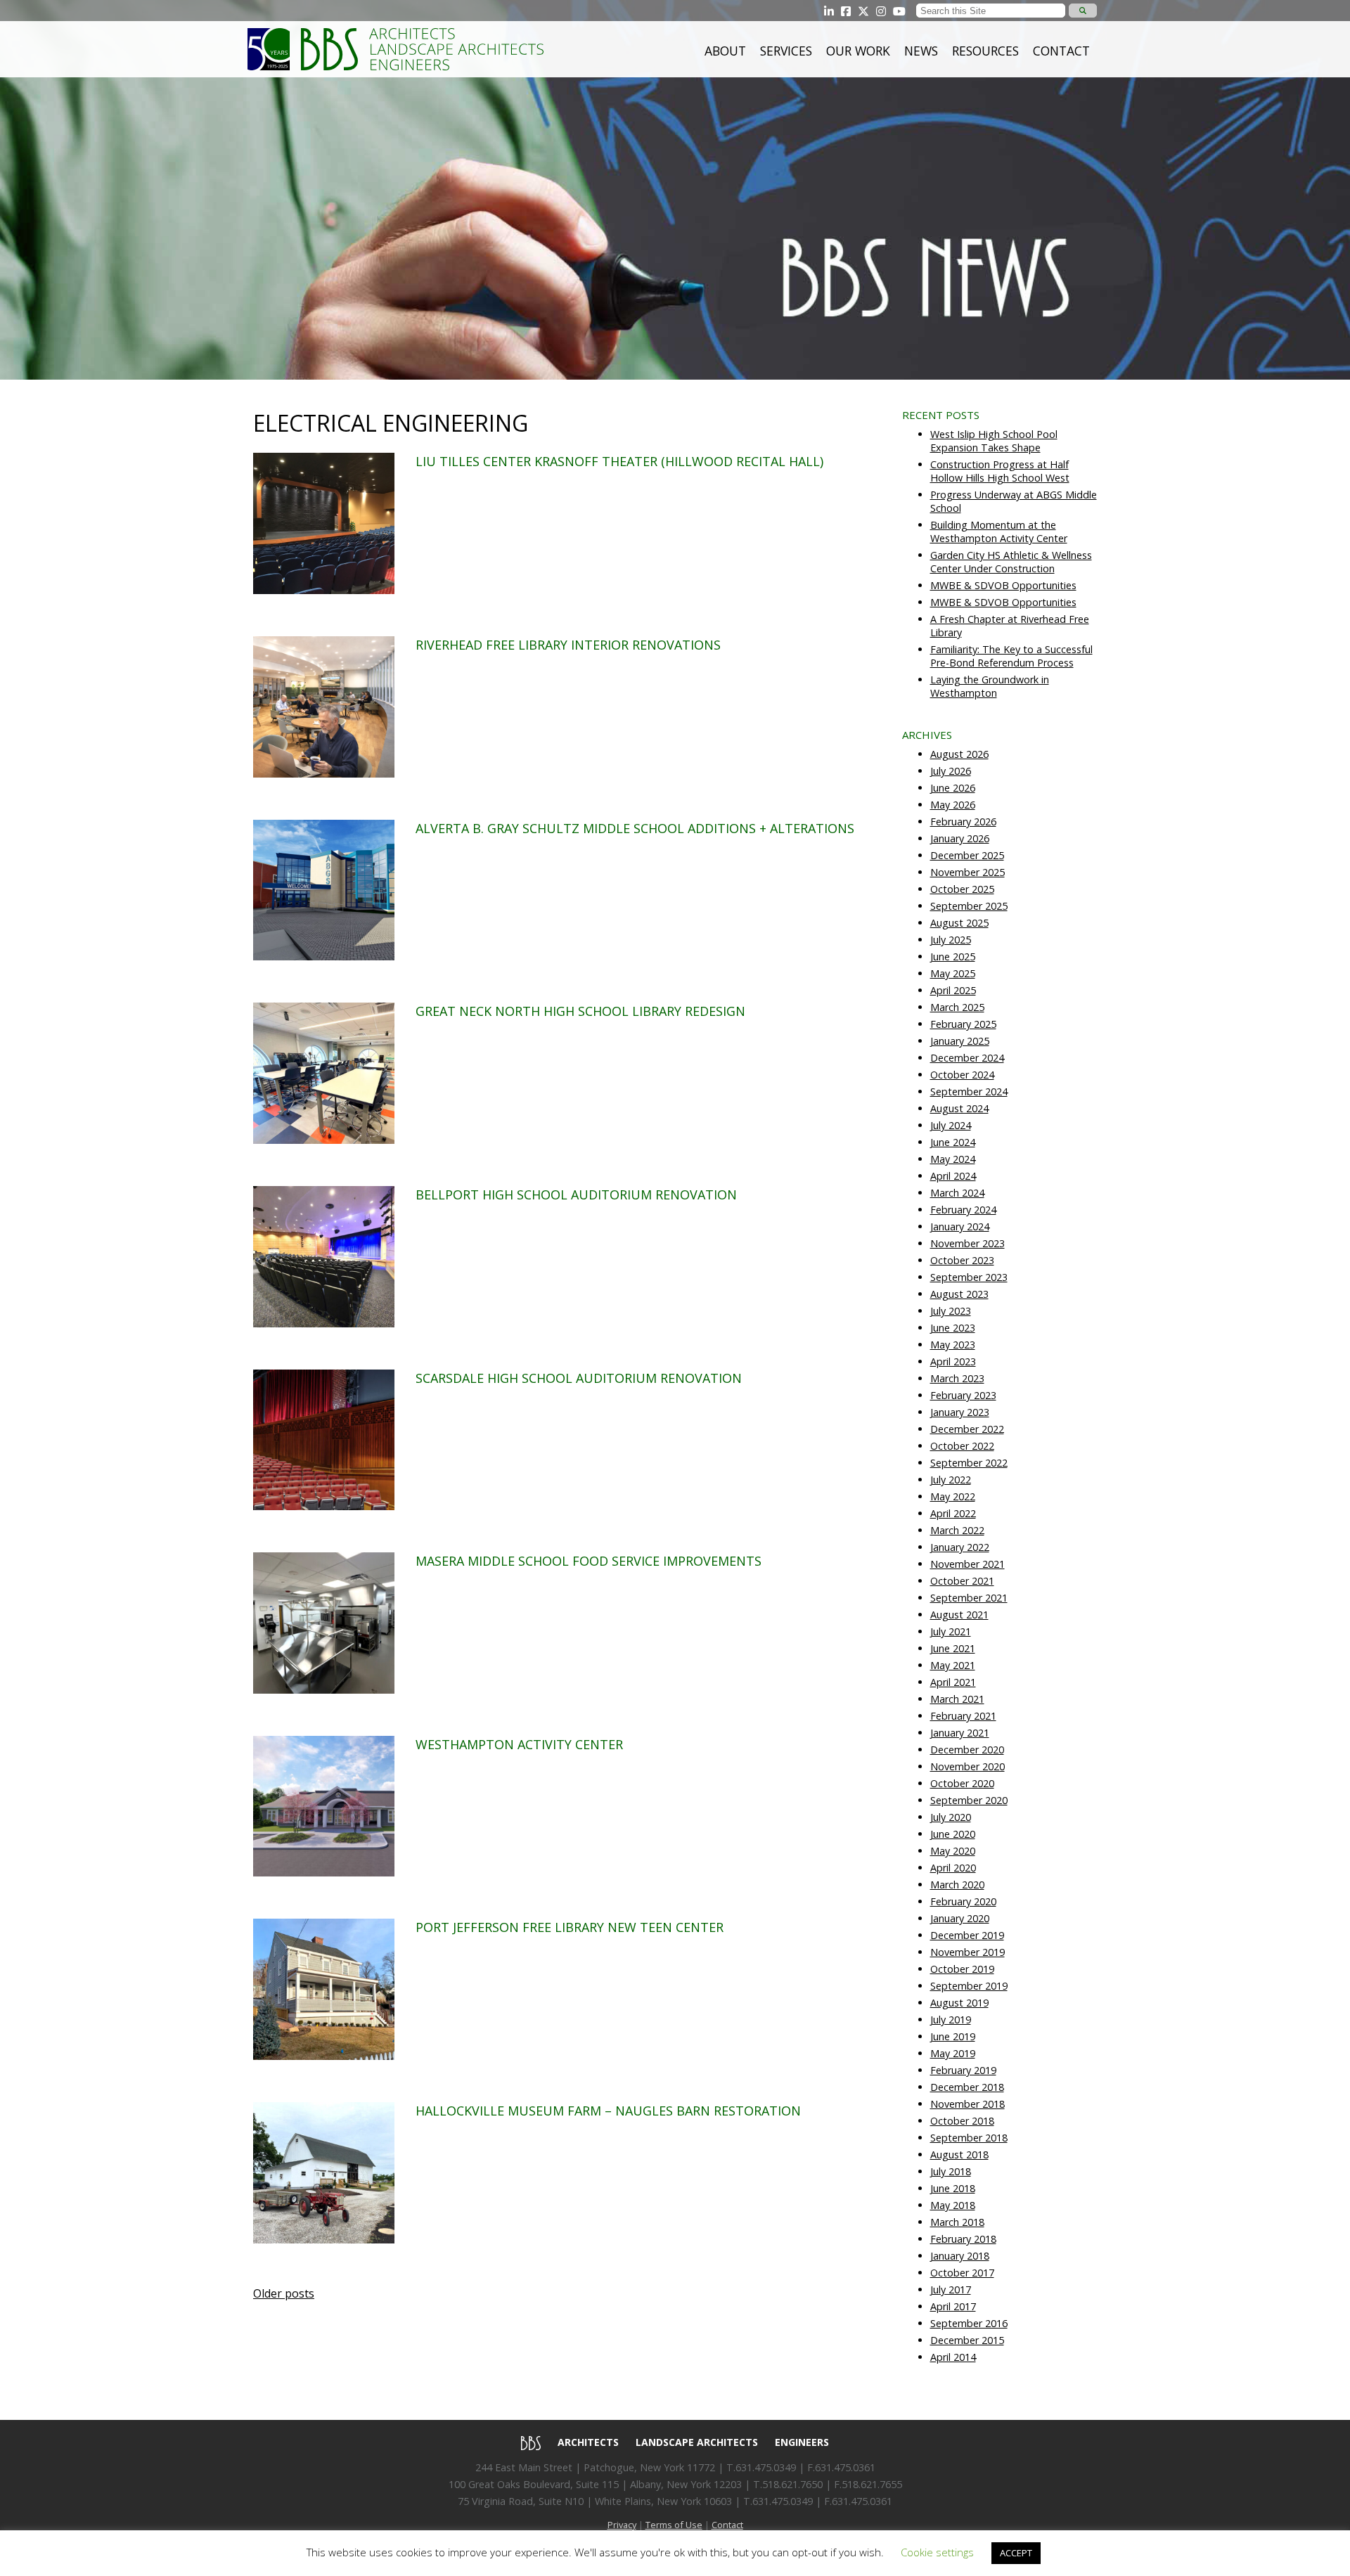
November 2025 (967, 872)
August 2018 (959, 2155)
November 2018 (967, 2104)
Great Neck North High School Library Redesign (580, 1011)
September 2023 (969, 1277)
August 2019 (959, 2003)
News (921, 51)
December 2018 (967, 2087)
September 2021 (969, 1598)
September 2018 (969, 2138)
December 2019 (967, 1935)
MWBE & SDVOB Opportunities (1003, 585)
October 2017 (962, 2273)
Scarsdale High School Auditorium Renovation (579, 1378)
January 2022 (960, 1547)
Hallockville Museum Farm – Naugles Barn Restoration (608, 2111)
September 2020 (969, 1800)
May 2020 (953, 1851)
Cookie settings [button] (937, 2552)
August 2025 (959, 923)
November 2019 (967, 1952)
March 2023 (957, 1378)
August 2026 (959, 754)
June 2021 (953, 1648)
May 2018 (953, 2205)
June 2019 (953, 2036)
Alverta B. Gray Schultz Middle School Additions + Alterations (635, 828)
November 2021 (967, 1564)
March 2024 (957, 1193)
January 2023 (960, 1412)
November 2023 (967, 1243)
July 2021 (951, 1631)
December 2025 (967, 855)
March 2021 (957, 1699)
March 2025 (957, 1007)
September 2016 (969, 2323)
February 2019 (963, 2070)
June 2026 (953, 788)
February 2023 (963, 1395)
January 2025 (960, 1041)
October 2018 (962, 2121)
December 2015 (967, 2340)
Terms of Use (674, 2525)
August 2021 (959, 1615)
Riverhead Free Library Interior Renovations (568, 645)
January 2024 (960, 1226)
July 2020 (951, 1817)
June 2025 (953, 957)
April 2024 (953, 1176)
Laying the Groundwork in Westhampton (990, 686)
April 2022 (953, 1513)
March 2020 (957, 1885)
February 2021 (963, 1716)
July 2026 (951, 771)
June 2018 (953, 2188)
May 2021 (953, 1665)
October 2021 (962, 1581)
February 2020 (963, 1901)
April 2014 (953, 2357)
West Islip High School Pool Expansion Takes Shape (994, 441)
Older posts (284, 2293)
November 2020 (967, 1766)
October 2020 (962, 1783)
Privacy (622, 2525)
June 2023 (953, 1328)
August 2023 (959, 1294)
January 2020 (960, 1918)
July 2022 (951, 1480)
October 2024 (962, 1075)
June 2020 (953, 1834)
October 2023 (962, 1260)
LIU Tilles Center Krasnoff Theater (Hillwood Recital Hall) (619, 461)
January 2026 (960, 838)
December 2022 (967, 1429)
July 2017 (951, 2290)
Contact (1061, 51)
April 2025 (953, 990)
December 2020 (967, 1750)
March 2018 (957, 2222)
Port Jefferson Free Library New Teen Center (570, 1927)
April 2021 (953, 1682)
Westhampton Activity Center (519, 1744)
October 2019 (962, 1969)
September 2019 (969, 1986)
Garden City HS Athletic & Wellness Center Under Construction (1011, 562)
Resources (985, 51)
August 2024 (959, 1108)
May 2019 (953, 2053)
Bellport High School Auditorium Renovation (576, 1194)
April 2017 (953, 2306)
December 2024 (967, 1058)
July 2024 (951, 1125)
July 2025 (951, 940)
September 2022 (969, 1463)
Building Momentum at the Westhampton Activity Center (999, 532)
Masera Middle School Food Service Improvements (589, 1561)
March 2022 (957, 1530)
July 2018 (951, 2171)
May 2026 (953, 805)
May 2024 (953, 1159)
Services (786, 51)
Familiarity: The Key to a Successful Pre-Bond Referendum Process (1011, 656)
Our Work (858, 51)
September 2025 (969, 906)
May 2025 (953, 973)
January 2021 (960, 1733)
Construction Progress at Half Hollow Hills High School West (1000, 471)
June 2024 (953, 1142)
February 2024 (963, 1210)
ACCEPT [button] (1016, 2553)
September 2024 (969, 1091)
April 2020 (953, 1868)
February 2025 (963, 1024)
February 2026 (963, 822)
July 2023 (951, 1311)
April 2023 (953, 1361)
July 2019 (951, 2020)
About (725, 51)
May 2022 (953, 1496)
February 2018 (963, 2239)
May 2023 (953, 1345)
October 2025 (962, 889)
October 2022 (962, 1446)
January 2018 (960, 2256)
